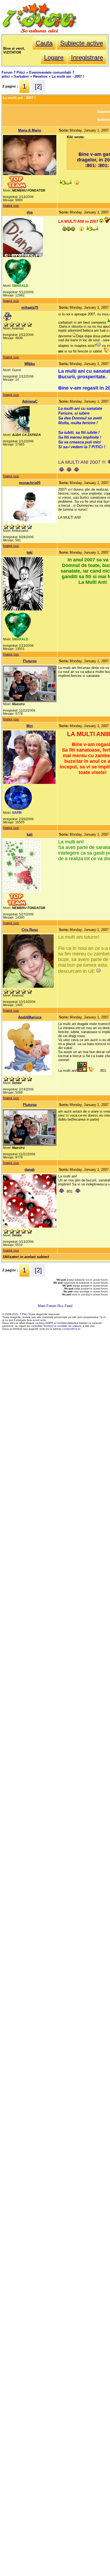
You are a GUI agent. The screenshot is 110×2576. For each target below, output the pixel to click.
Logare (54, 57)
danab (30, 1170)
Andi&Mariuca (30, 1017)
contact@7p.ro (71, 1329)
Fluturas (30, 661)
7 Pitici (23, 1314)
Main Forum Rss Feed (55, 1306)
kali (30, 834)
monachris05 (30, 483)
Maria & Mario (30, 130)
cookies (40, 1323)
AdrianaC (30, 401)
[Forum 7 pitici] (39, 32)
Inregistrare (87, 57)
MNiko (30, 364)
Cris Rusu (30, 930)
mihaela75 (30, 307)
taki (30, 552)
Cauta (44, 43)
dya (30, 212)
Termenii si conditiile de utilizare (62, 1326)
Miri (30, 726)
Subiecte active (82, 43)
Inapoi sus (11, 206)
